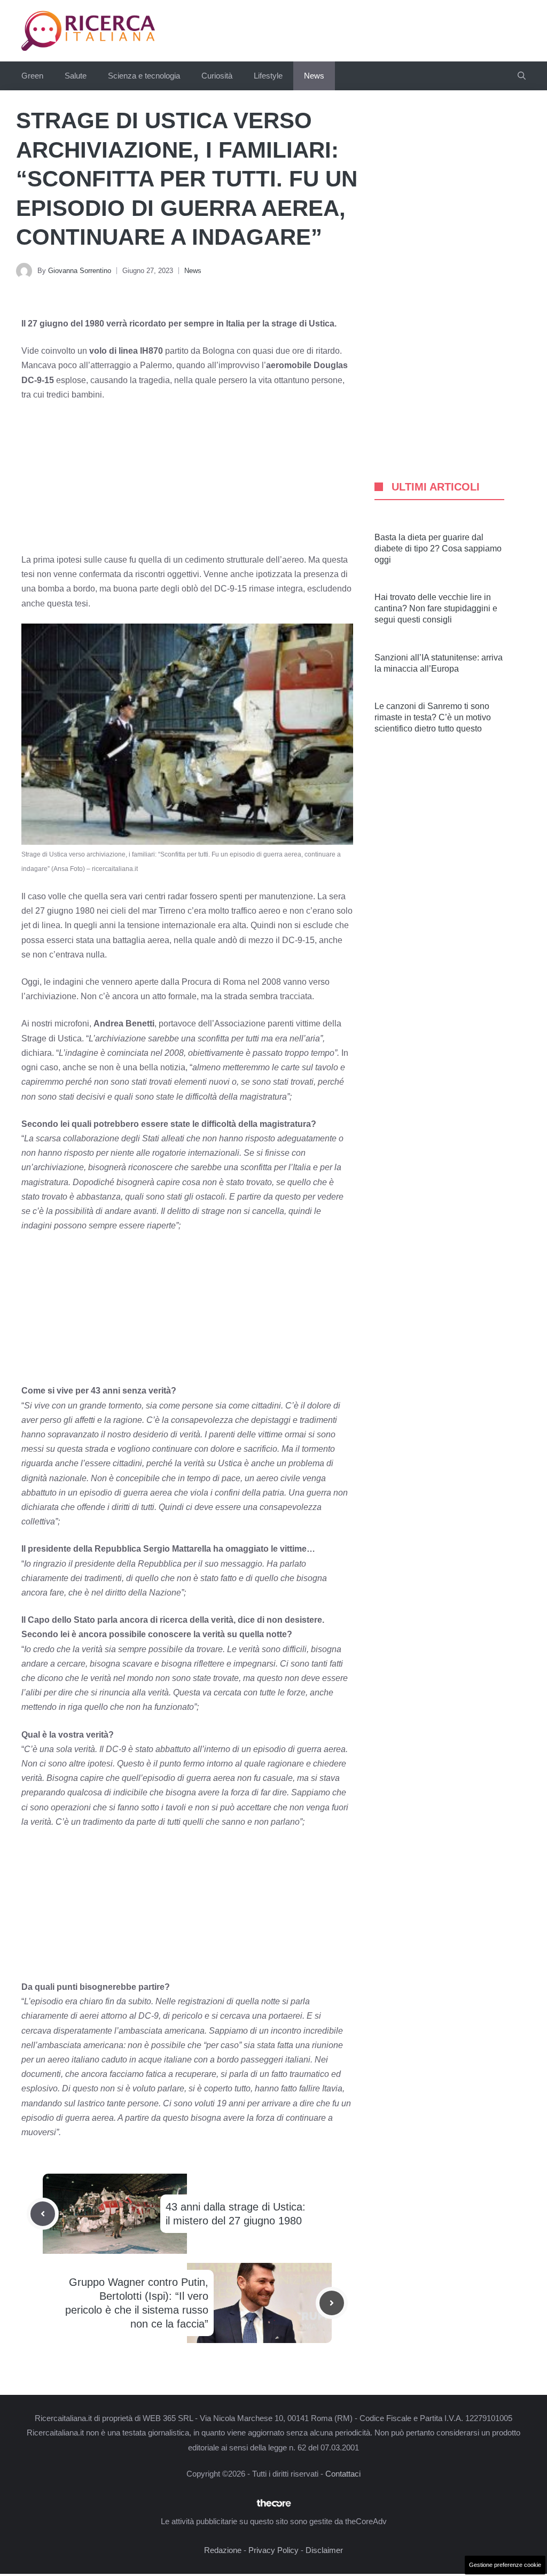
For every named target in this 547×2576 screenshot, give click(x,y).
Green (32, 76)
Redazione (223, 2550)
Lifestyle (268, 76)
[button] (522, 76)
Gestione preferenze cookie (505, 2565)
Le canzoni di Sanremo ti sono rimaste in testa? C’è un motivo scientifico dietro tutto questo (433, 717)
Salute (76, 76)
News (314, 76)
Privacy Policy (273, 2550)
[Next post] (332, 2303)
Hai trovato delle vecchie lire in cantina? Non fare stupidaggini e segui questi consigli (436, 608)
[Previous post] (43, 2214)
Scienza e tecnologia (144, 76)
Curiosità (217, 76)
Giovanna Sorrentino (80, 271)
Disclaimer (324, 2550)
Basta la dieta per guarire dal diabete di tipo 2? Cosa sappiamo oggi (438, 548)
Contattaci (343, 2474)
